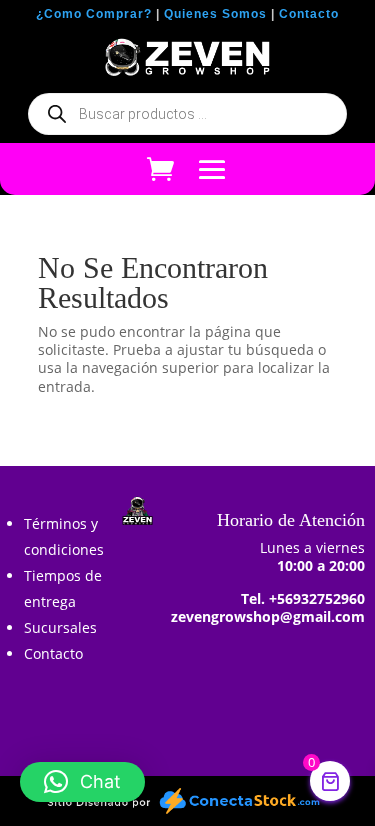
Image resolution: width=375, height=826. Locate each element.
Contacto (309, 14)
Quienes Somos (215, 14)
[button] (82, 782)
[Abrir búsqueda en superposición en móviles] (187, 114)
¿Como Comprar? (94, 14)
